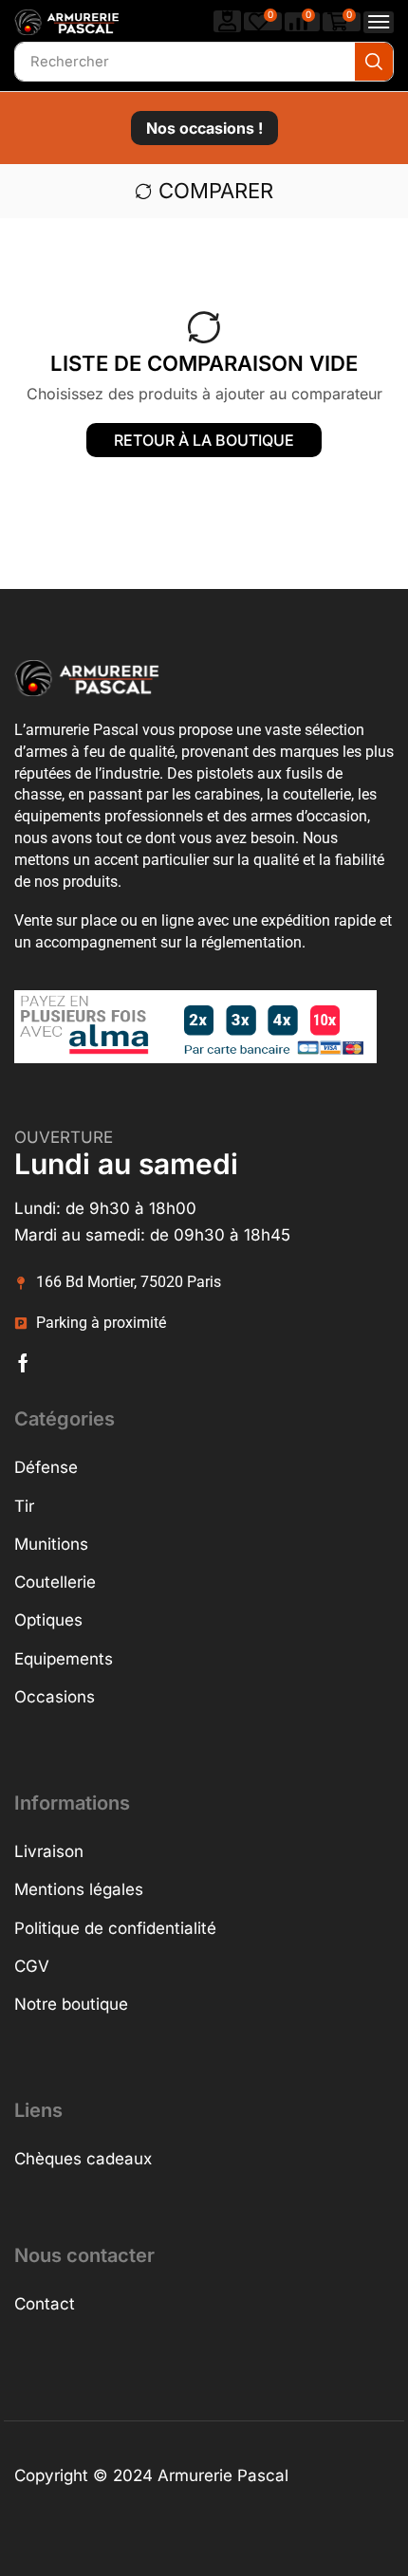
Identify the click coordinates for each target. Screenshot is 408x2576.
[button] (228, 21)
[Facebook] (23, 1363)
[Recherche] (374, 62)
